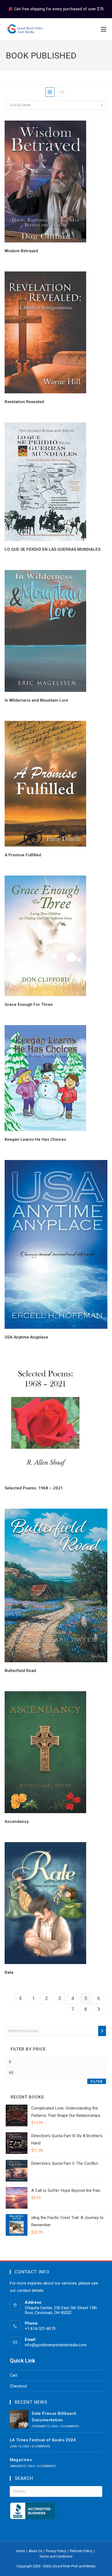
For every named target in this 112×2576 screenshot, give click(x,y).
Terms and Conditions (56, 2556)
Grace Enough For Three (29, 1005)
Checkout (18, 2386)
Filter (97, 2082)
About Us (35, 2551)
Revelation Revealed (24, 402)
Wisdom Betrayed (21, 251)
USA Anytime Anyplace (26, 1337)
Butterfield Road (20, 1671)
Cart (14, 2375)
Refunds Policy (81, 2551)
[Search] (102, 2031)
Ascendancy (17, 1822)
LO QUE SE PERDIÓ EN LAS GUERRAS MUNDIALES (52, 549)
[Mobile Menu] (104, 29)
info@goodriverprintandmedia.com (56, 2345)
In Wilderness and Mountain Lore (36, 700)
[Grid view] (50, 92)
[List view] (62, 92)
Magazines (21, 2460)
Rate (9, 1972)
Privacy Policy (56, 2551)
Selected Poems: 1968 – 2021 (34, 1488)
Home (21, 2551)
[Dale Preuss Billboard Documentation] (19, 2419)
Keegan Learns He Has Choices (35, 1139)
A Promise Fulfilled (23, 855)
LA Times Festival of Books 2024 (43, 2440)
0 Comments (70, 2426)
